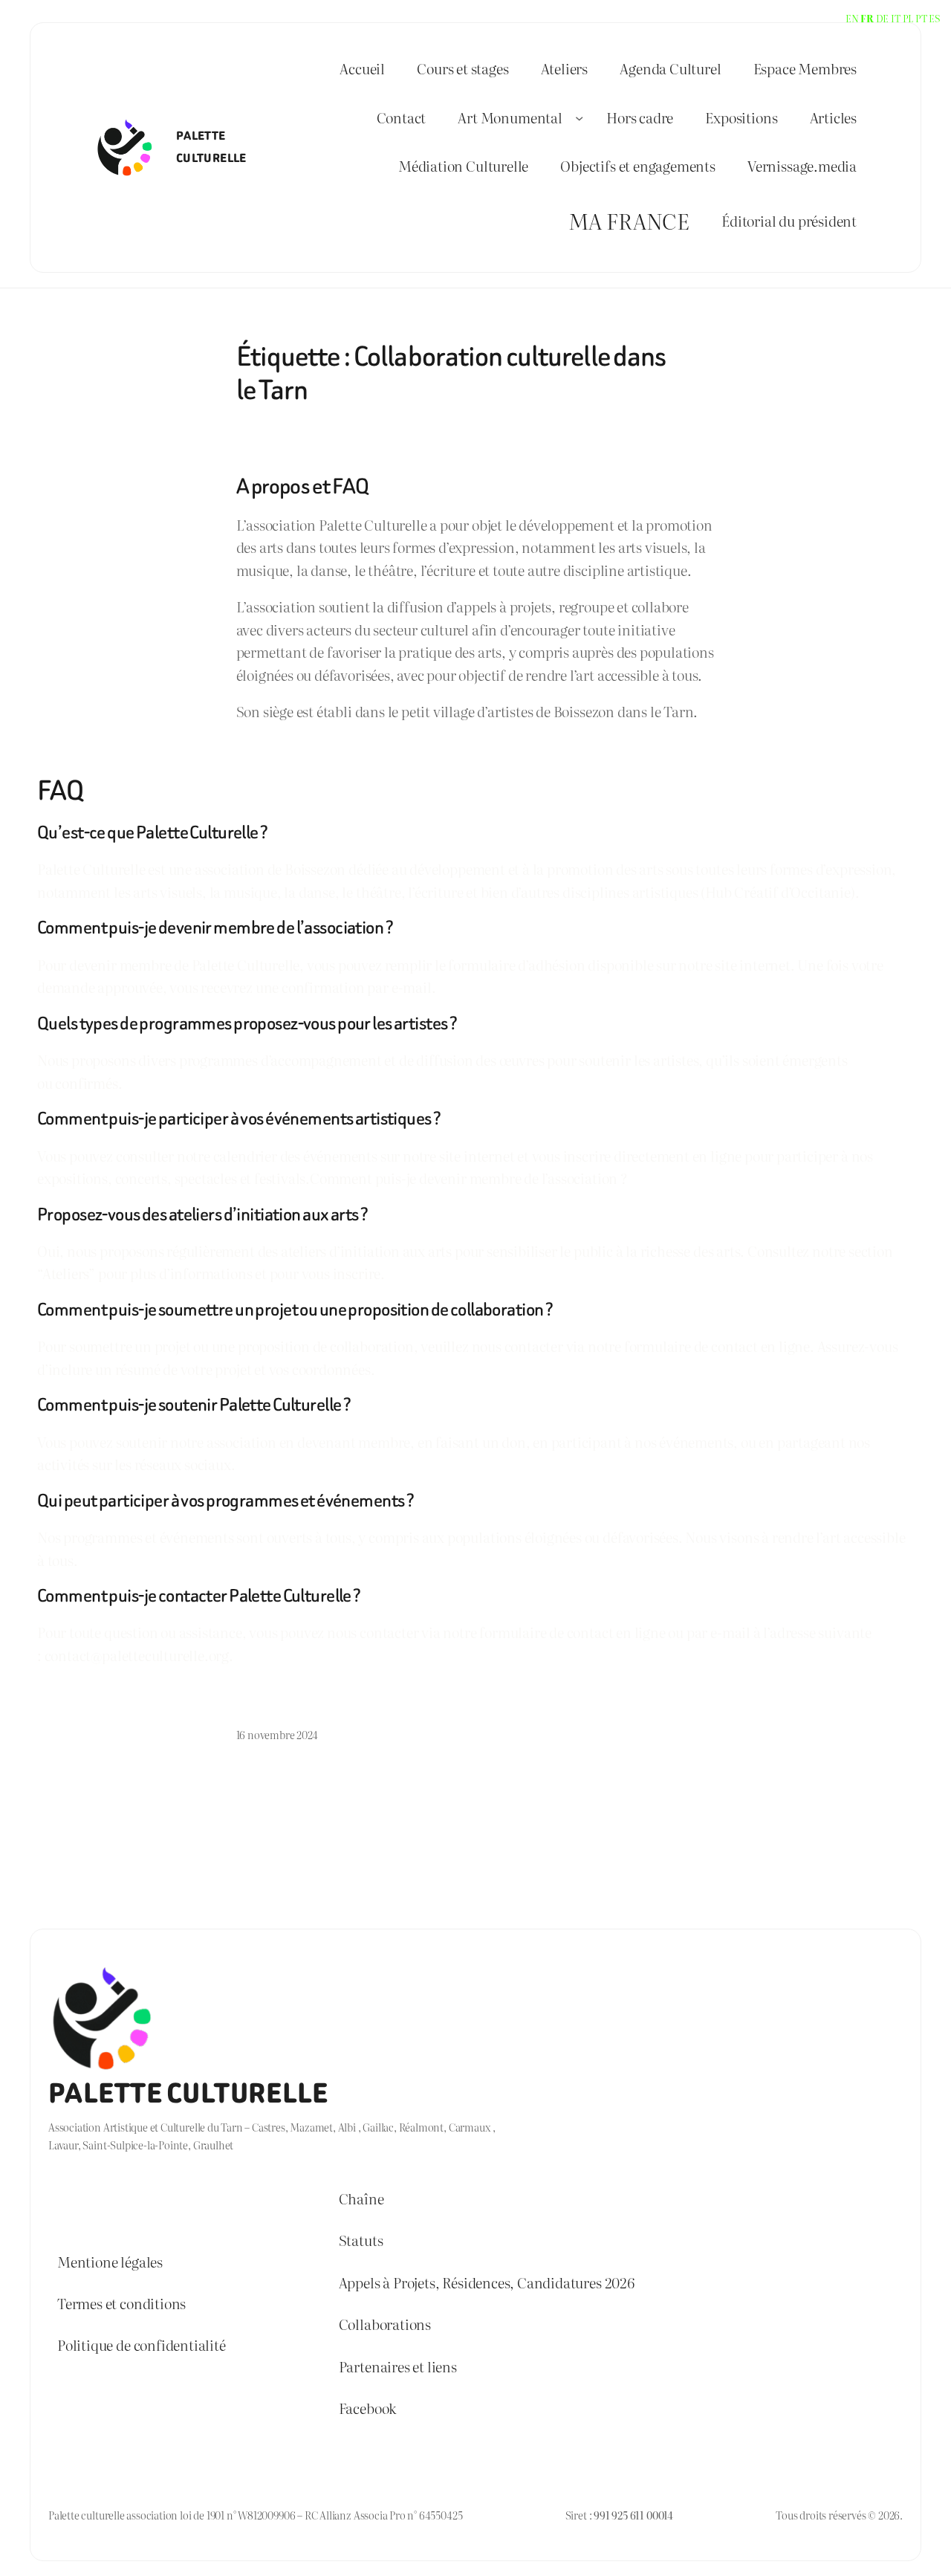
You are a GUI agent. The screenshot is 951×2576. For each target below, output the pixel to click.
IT (896, 18)
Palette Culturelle (188, 2094)
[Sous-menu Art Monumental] (579, 117)
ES (934, 18)
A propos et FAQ (303, 486)
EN (852, 18)
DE (883, 18)
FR (867, 18)
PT (921, 18)
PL (908, 18)
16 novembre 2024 (277, 1734)
